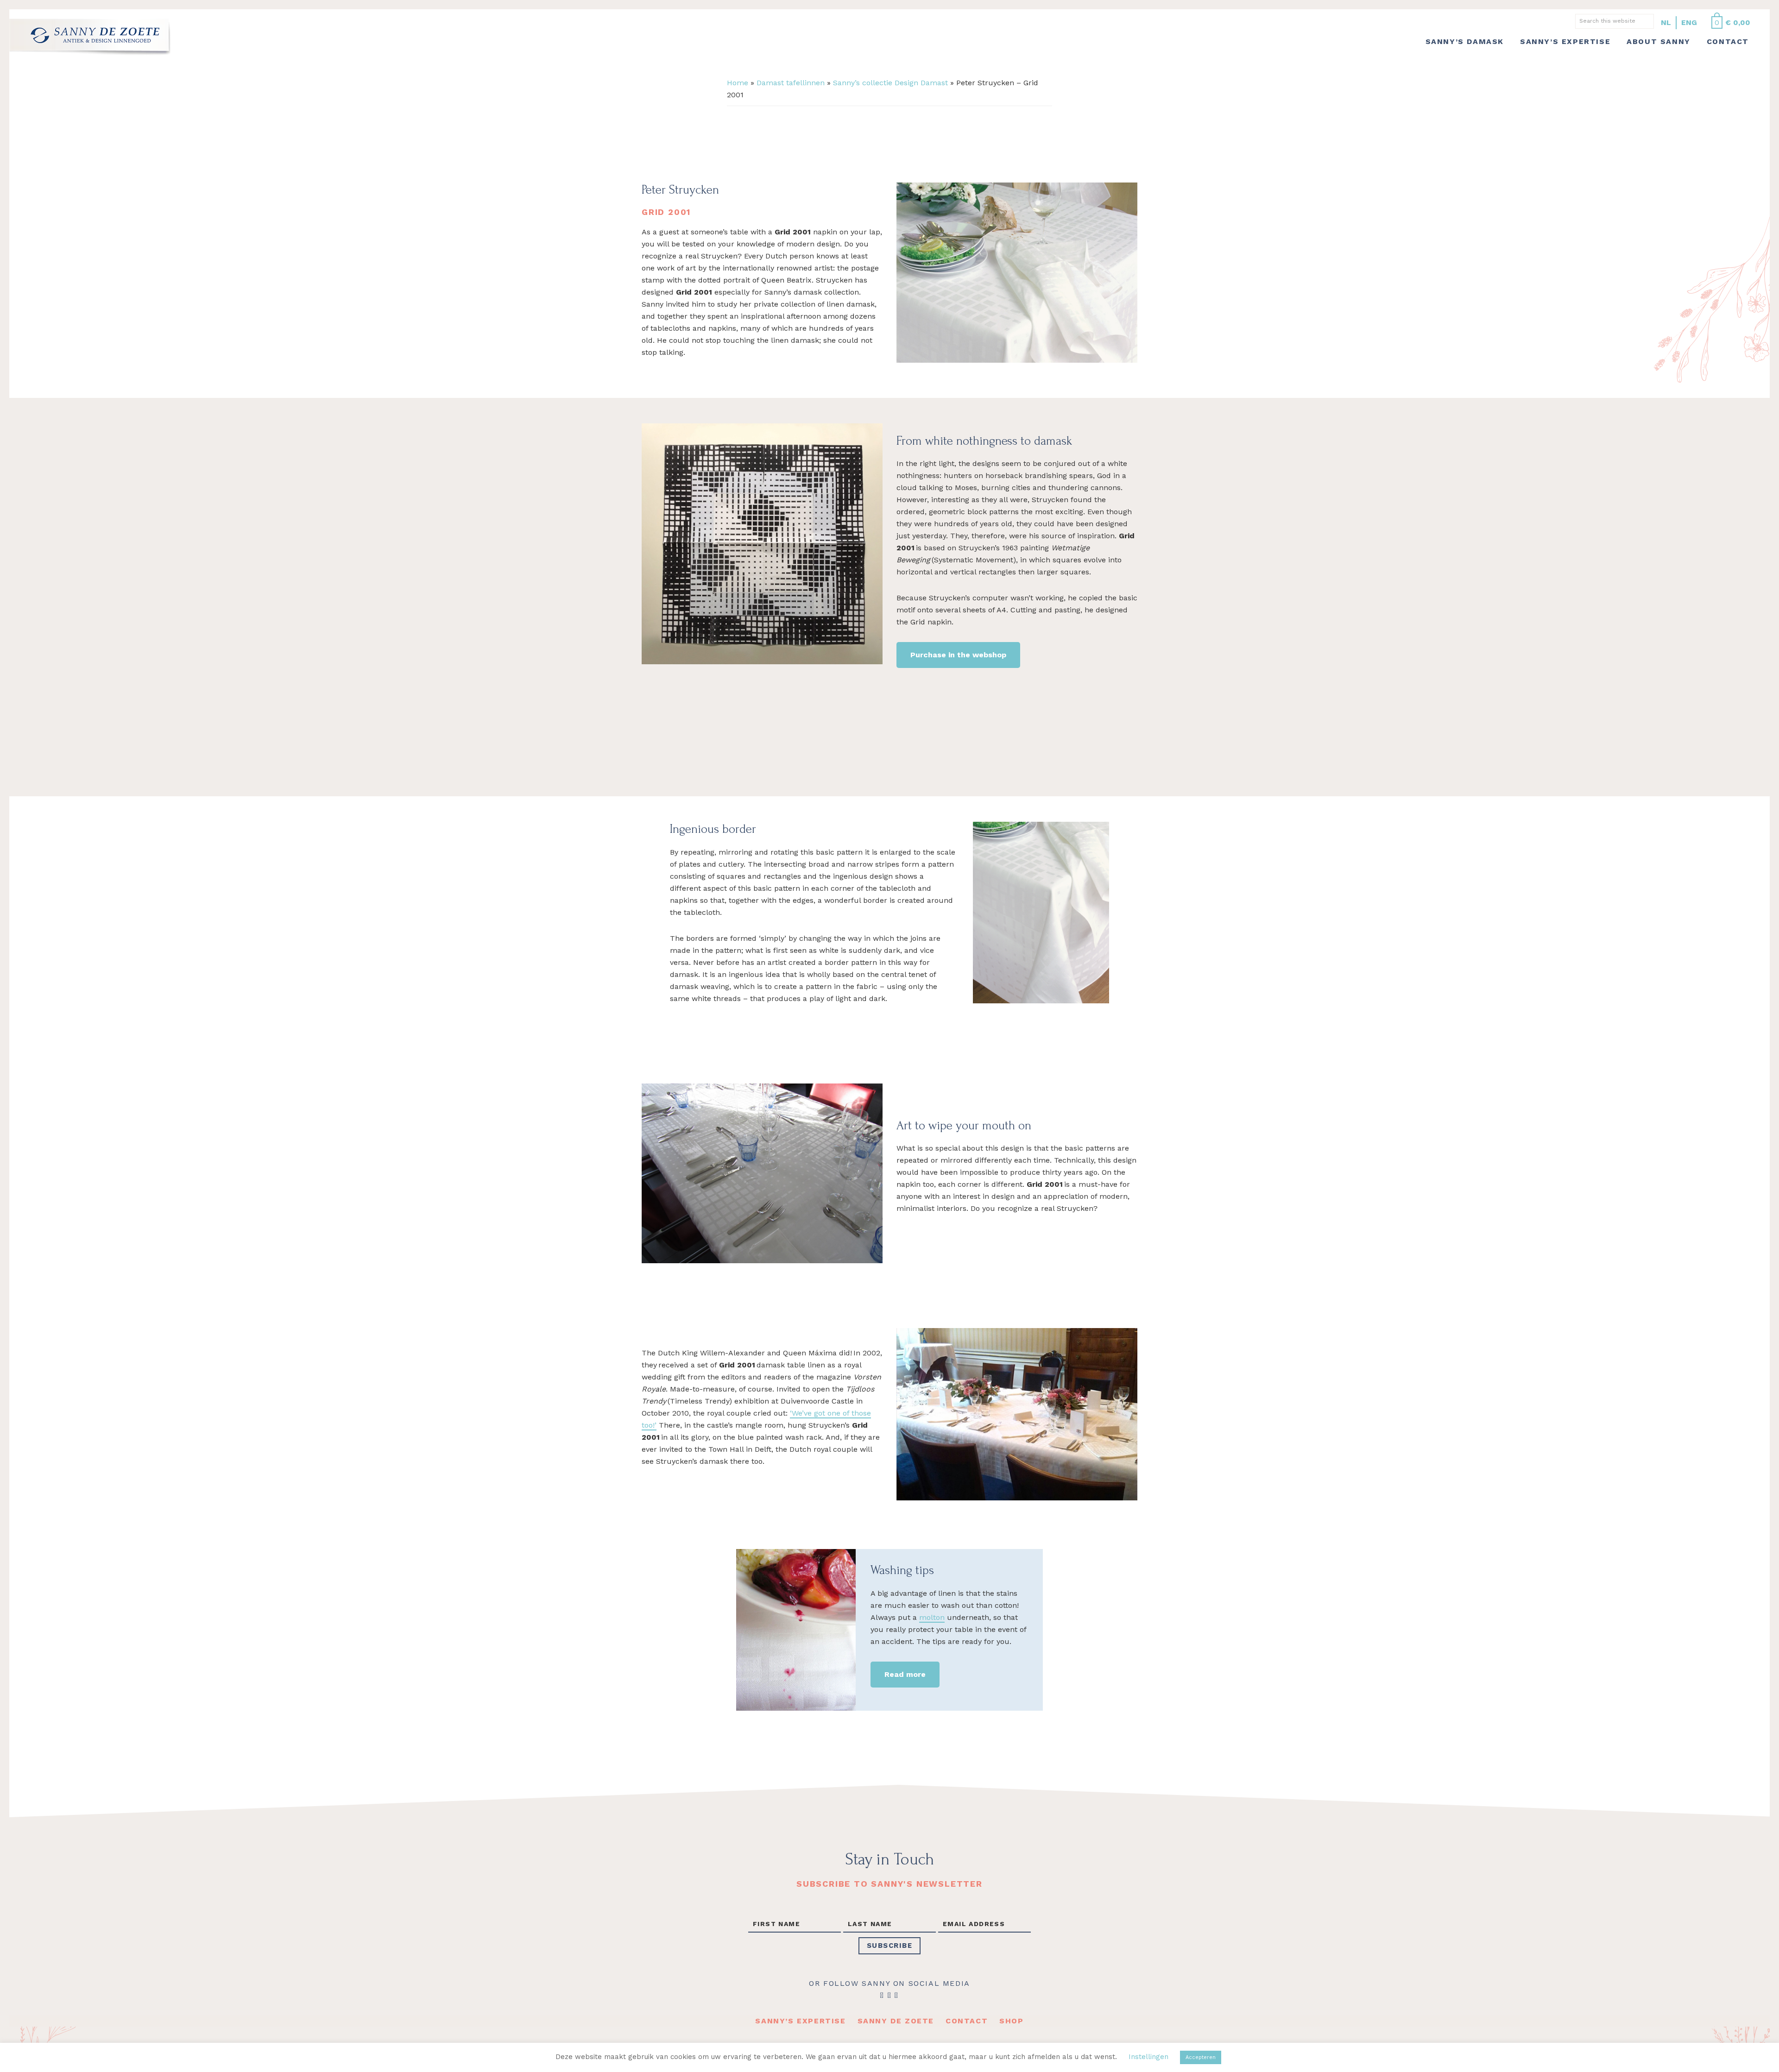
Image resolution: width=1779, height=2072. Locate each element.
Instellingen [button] (1148, 2057)
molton (932, 1617)
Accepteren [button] (1201, 2057)
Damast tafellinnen (791, 83)
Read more (905, 1674)
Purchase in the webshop (958, 655)
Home (738, 83)
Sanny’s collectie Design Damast (890, 83)
